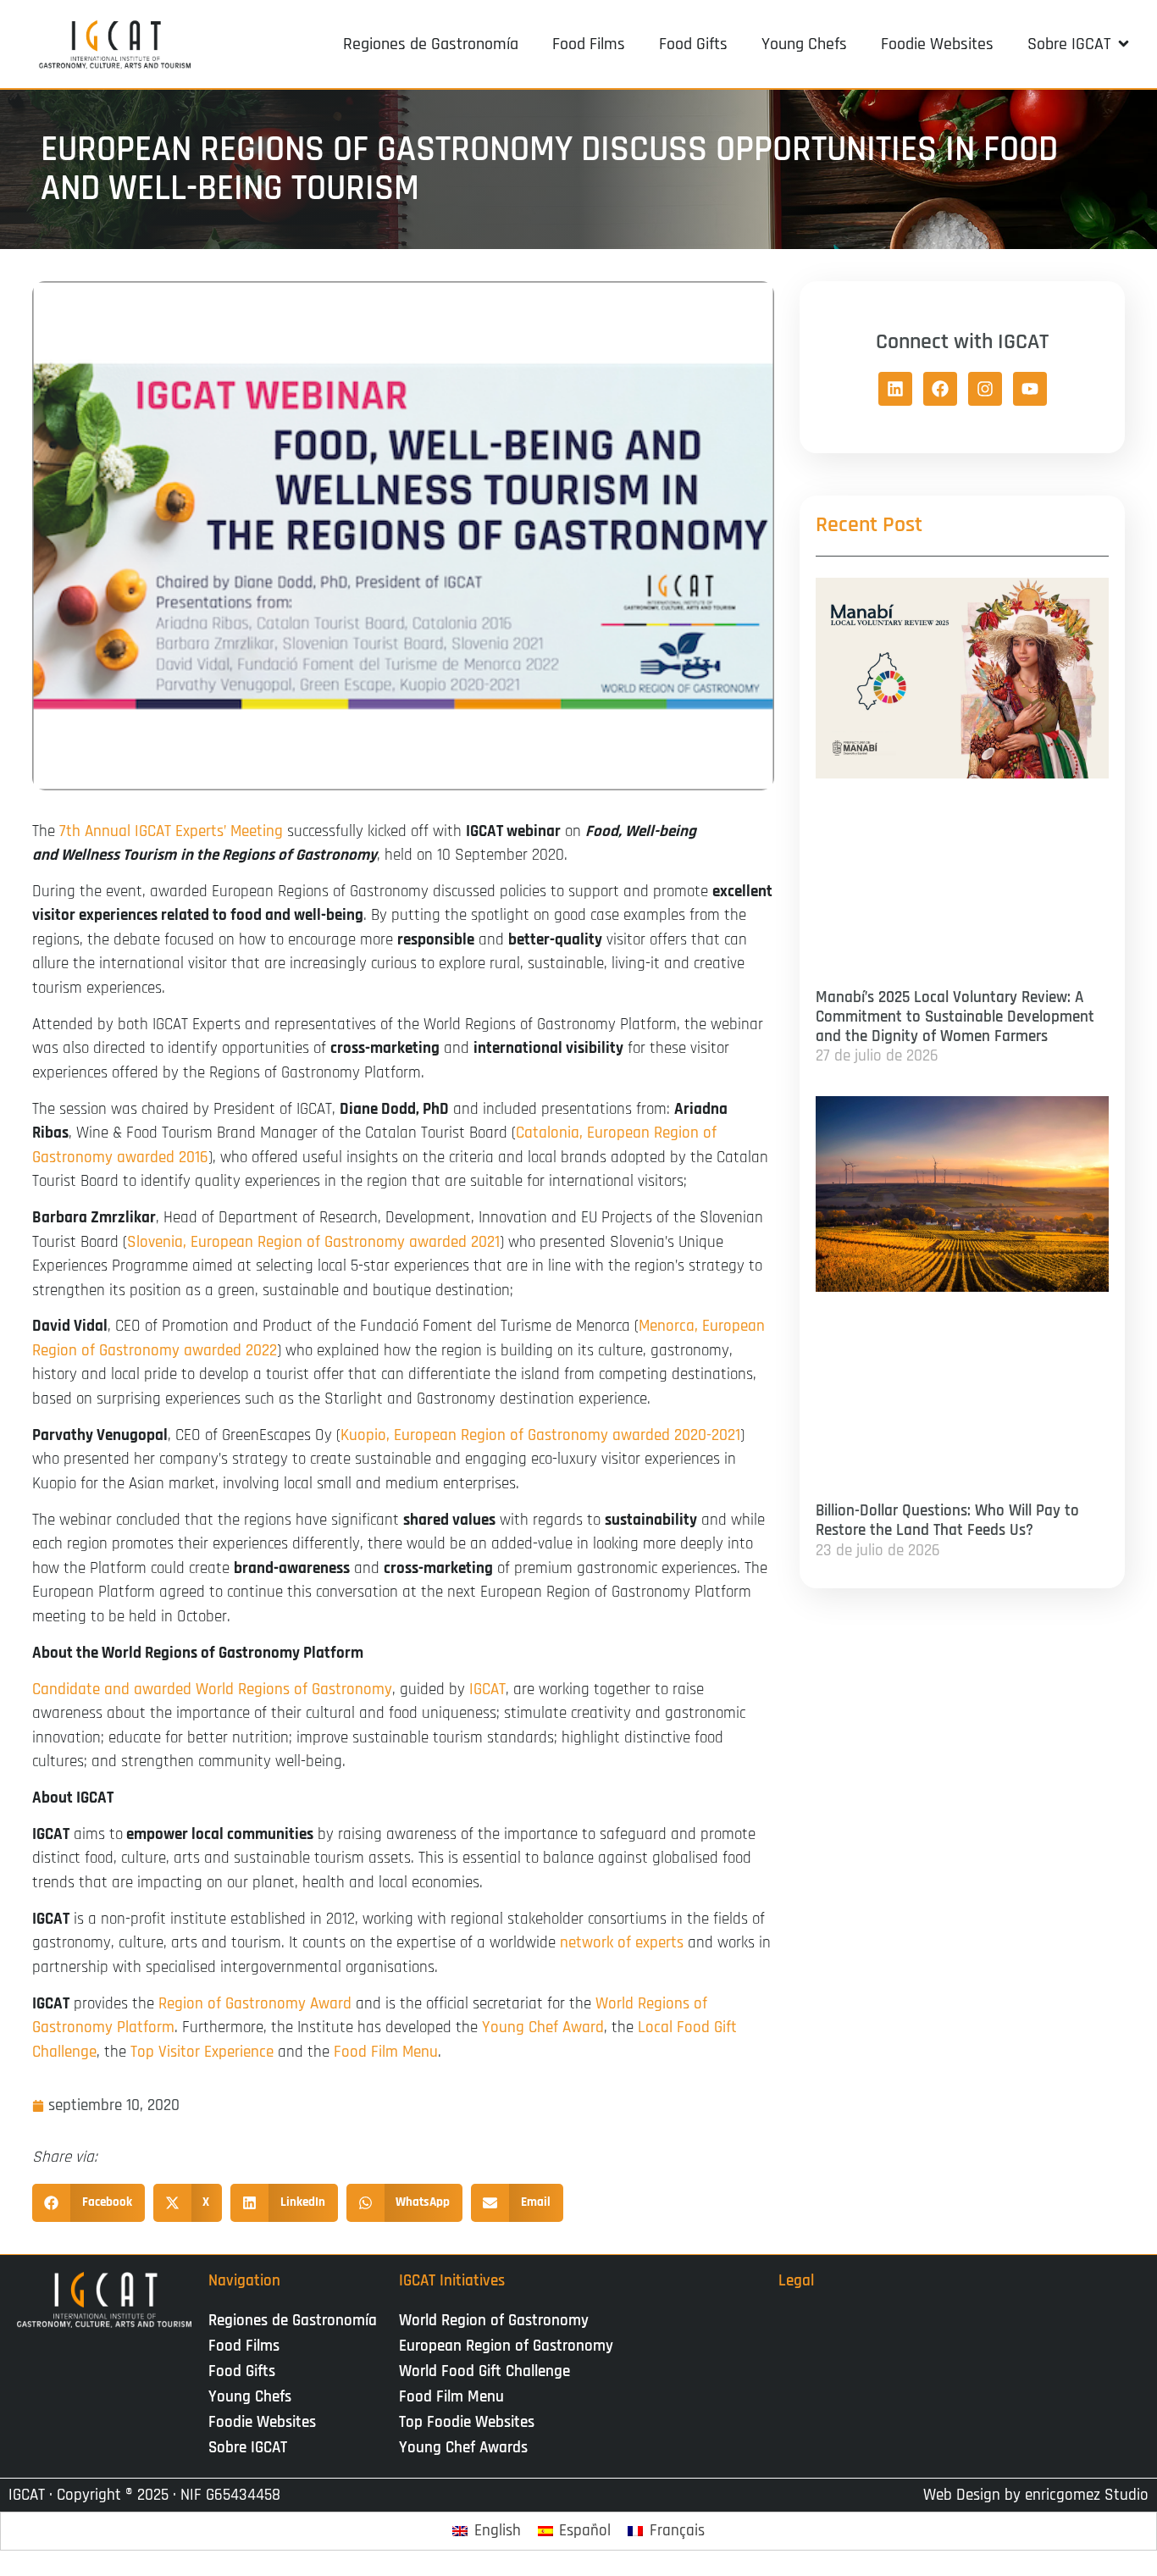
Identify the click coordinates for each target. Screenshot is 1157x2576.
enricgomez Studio (1087, 2495)
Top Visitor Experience (202, 2052)
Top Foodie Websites (467, 2422)
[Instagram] (985, 389)
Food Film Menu (386, 2052)
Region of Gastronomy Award (255, 2004)
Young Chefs (250, 2397)
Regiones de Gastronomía (293, 2321)
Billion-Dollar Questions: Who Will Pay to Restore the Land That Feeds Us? (947, 1521)
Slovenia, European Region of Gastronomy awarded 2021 (313, 1242)
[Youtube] (1030, 389)
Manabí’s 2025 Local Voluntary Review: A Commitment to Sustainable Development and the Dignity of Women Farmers (955, 1017)
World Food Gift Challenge (484, 2371)
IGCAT (487, 1690)
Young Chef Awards (463, 2448)
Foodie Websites (262, 2422)
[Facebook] (940, 389)
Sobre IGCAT (248, 2448)
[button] (1079, 44)
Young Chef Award (543, 2028)
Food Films (244, 2346)
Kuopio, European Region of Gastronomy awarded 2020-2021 (540, 1435)
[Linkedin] (895, 389)
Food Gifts (242, 2371)
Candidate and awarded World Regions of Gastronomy (212, 1690)
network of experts (622, 1943)
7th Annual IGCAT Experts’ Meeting (171, 831)
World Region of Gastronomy (494, 2321)
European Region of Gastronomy (506, 2346)
